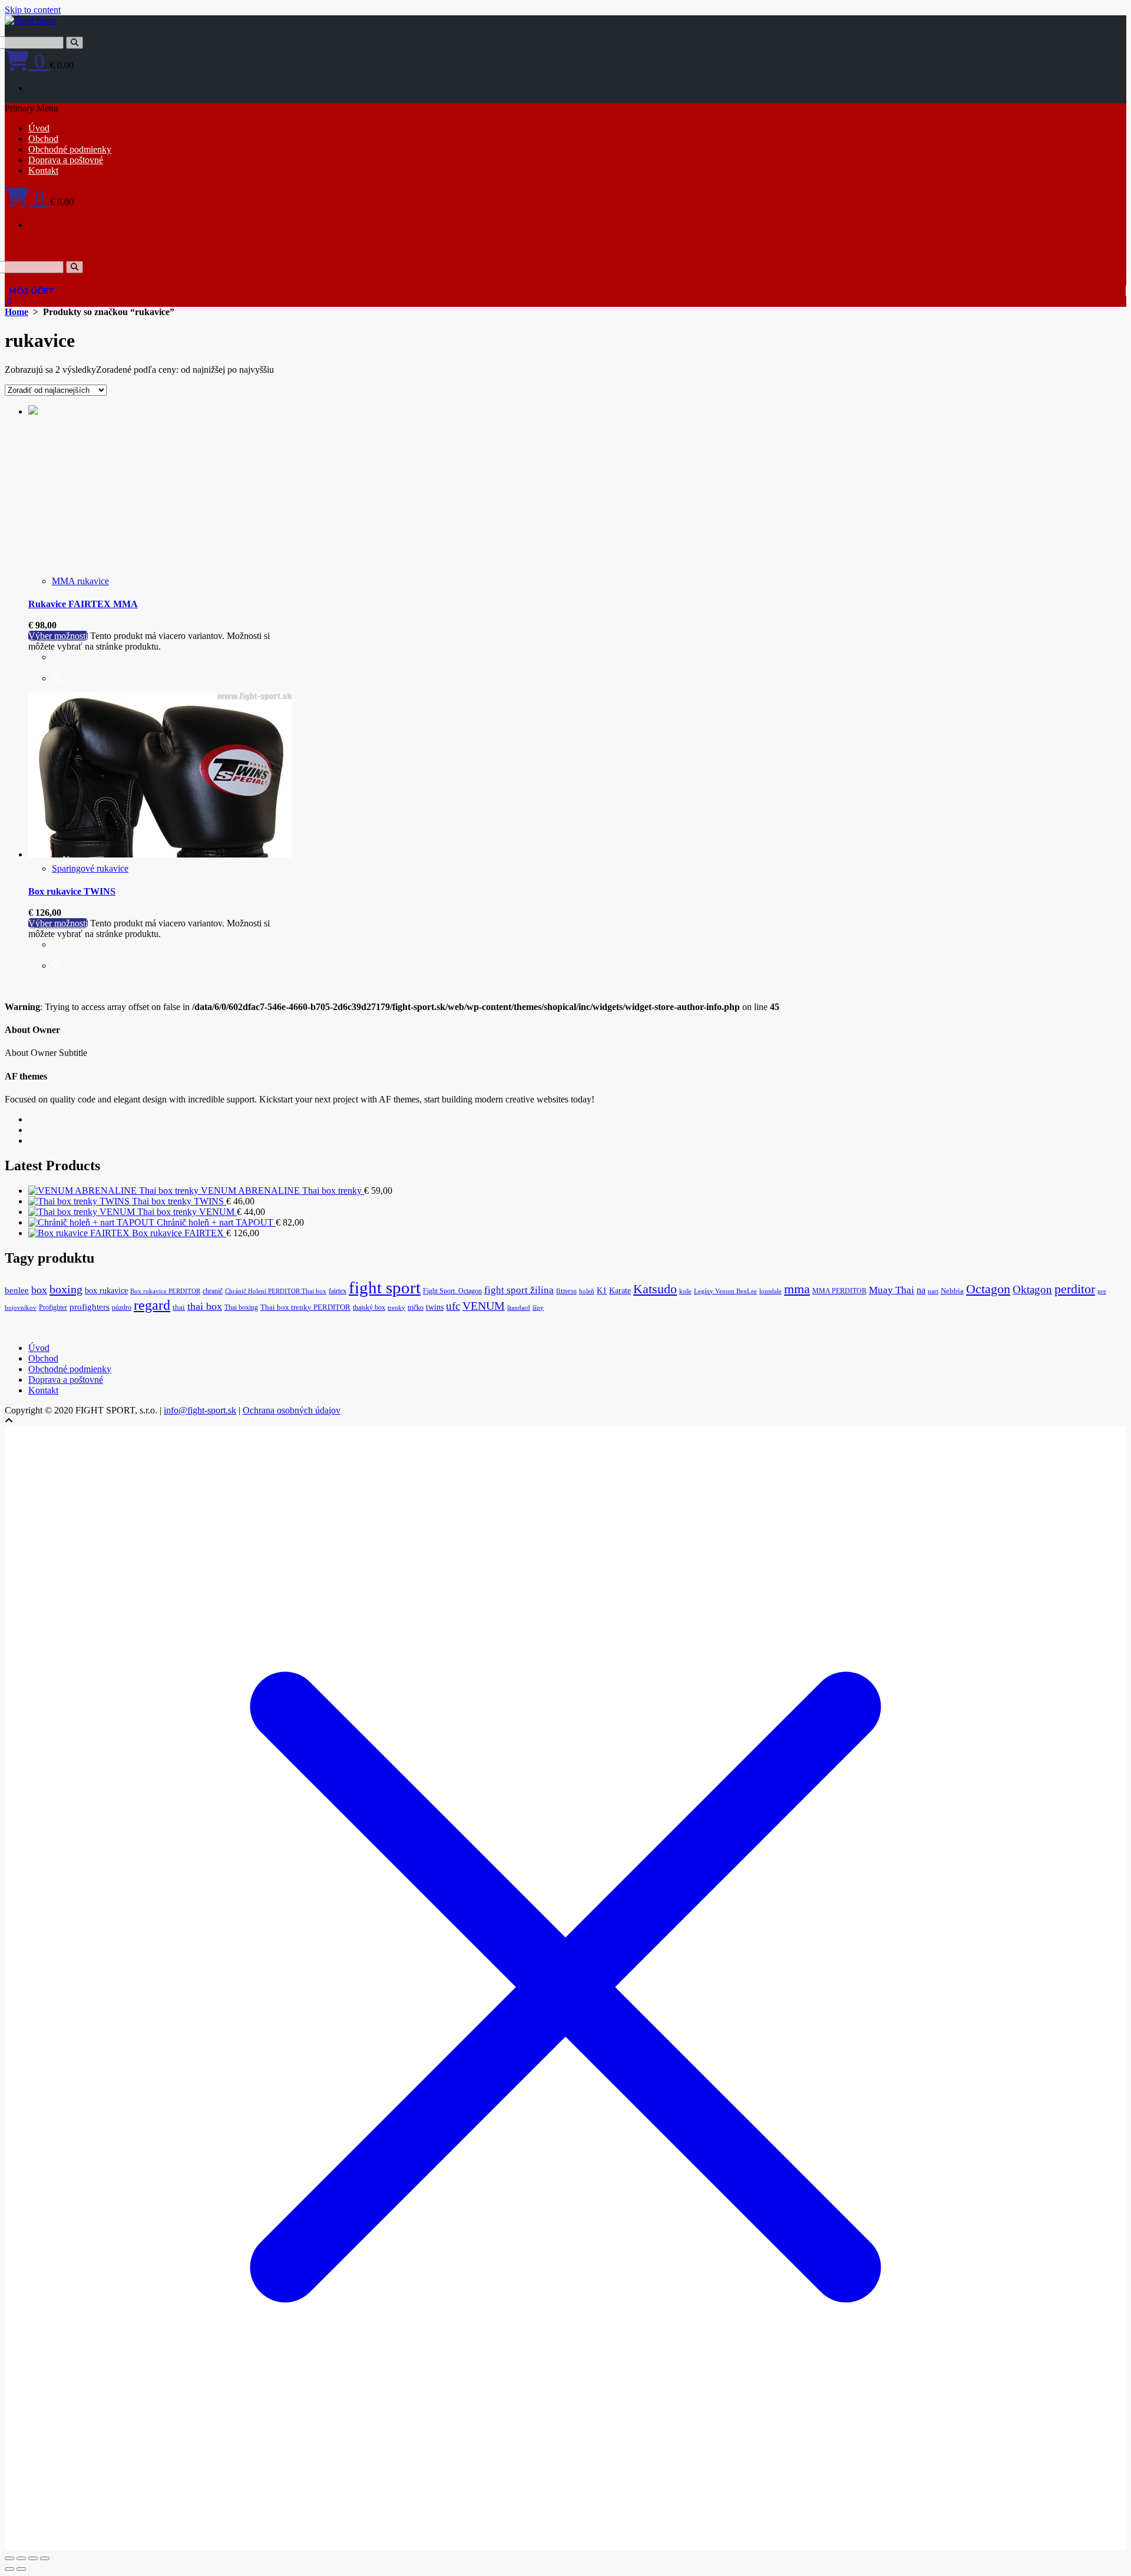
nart (933, 1291)
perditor (1075, 1289)
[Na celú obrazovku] (21, 2558)
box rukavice (106, 1291)
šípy (538, 1308)
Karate (620, 1291)
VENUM (484, 1306)
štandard (519, 1308)
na (921, 1290)
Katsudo (655, 1289)
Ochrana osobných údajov (292, 1410)
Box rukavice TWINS (72, 891)
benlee (17, 1290)
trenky (396, 1308)
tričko (416, 1307)
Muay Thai (892, 1290)
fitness (566, 1291)
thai (179, 1307)
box (39, 1290)
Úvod (39, 128)
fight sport (385, 1287)
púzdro (122, 1307)
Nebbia (952, 1291)
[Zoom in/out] (9, 2558)
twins (435, 1307)
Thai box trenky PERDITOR (305, 1307)
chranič (213, 1291)
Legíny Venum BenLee (725, 1291)
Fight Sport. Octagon (452, 1291)
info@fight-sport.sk (200, 1410)
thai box (205, 1306)
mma (797, 1289)
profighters (90, 1307)
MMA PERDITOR (839, 1291)
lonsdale (770, 1291)
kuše (685, 1291)
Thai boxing (241, 1307)
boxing (66, 1289)
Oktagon (1032, 1289)
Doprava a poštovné (66, 160)
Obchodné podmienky (70, 149)
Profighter (53, 1307)
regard (152, 1305)
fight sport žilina (519, 1290)
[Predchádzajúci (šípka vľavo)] (9, 2569)
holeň (587, 1291)
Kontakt (43, 170)
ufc (453, 1306)
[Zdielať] (33, 2558)
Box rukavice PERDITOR (165, 1291)
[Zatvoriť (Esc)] (45, 2558)
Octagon (988, 1289)
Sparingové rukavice (90, 868)
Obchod (43, 139)
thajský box (369, 1307)
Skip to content (33, 10)
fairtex (338, 1291)
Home (16, 312)
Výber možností (58, 636)
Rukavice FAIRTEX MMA (83, 604)
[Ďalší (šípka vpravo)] (21, 2569)
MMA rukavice (80, 581)
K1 (602, 1291)
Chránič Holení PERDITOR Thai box (276, 1291)
